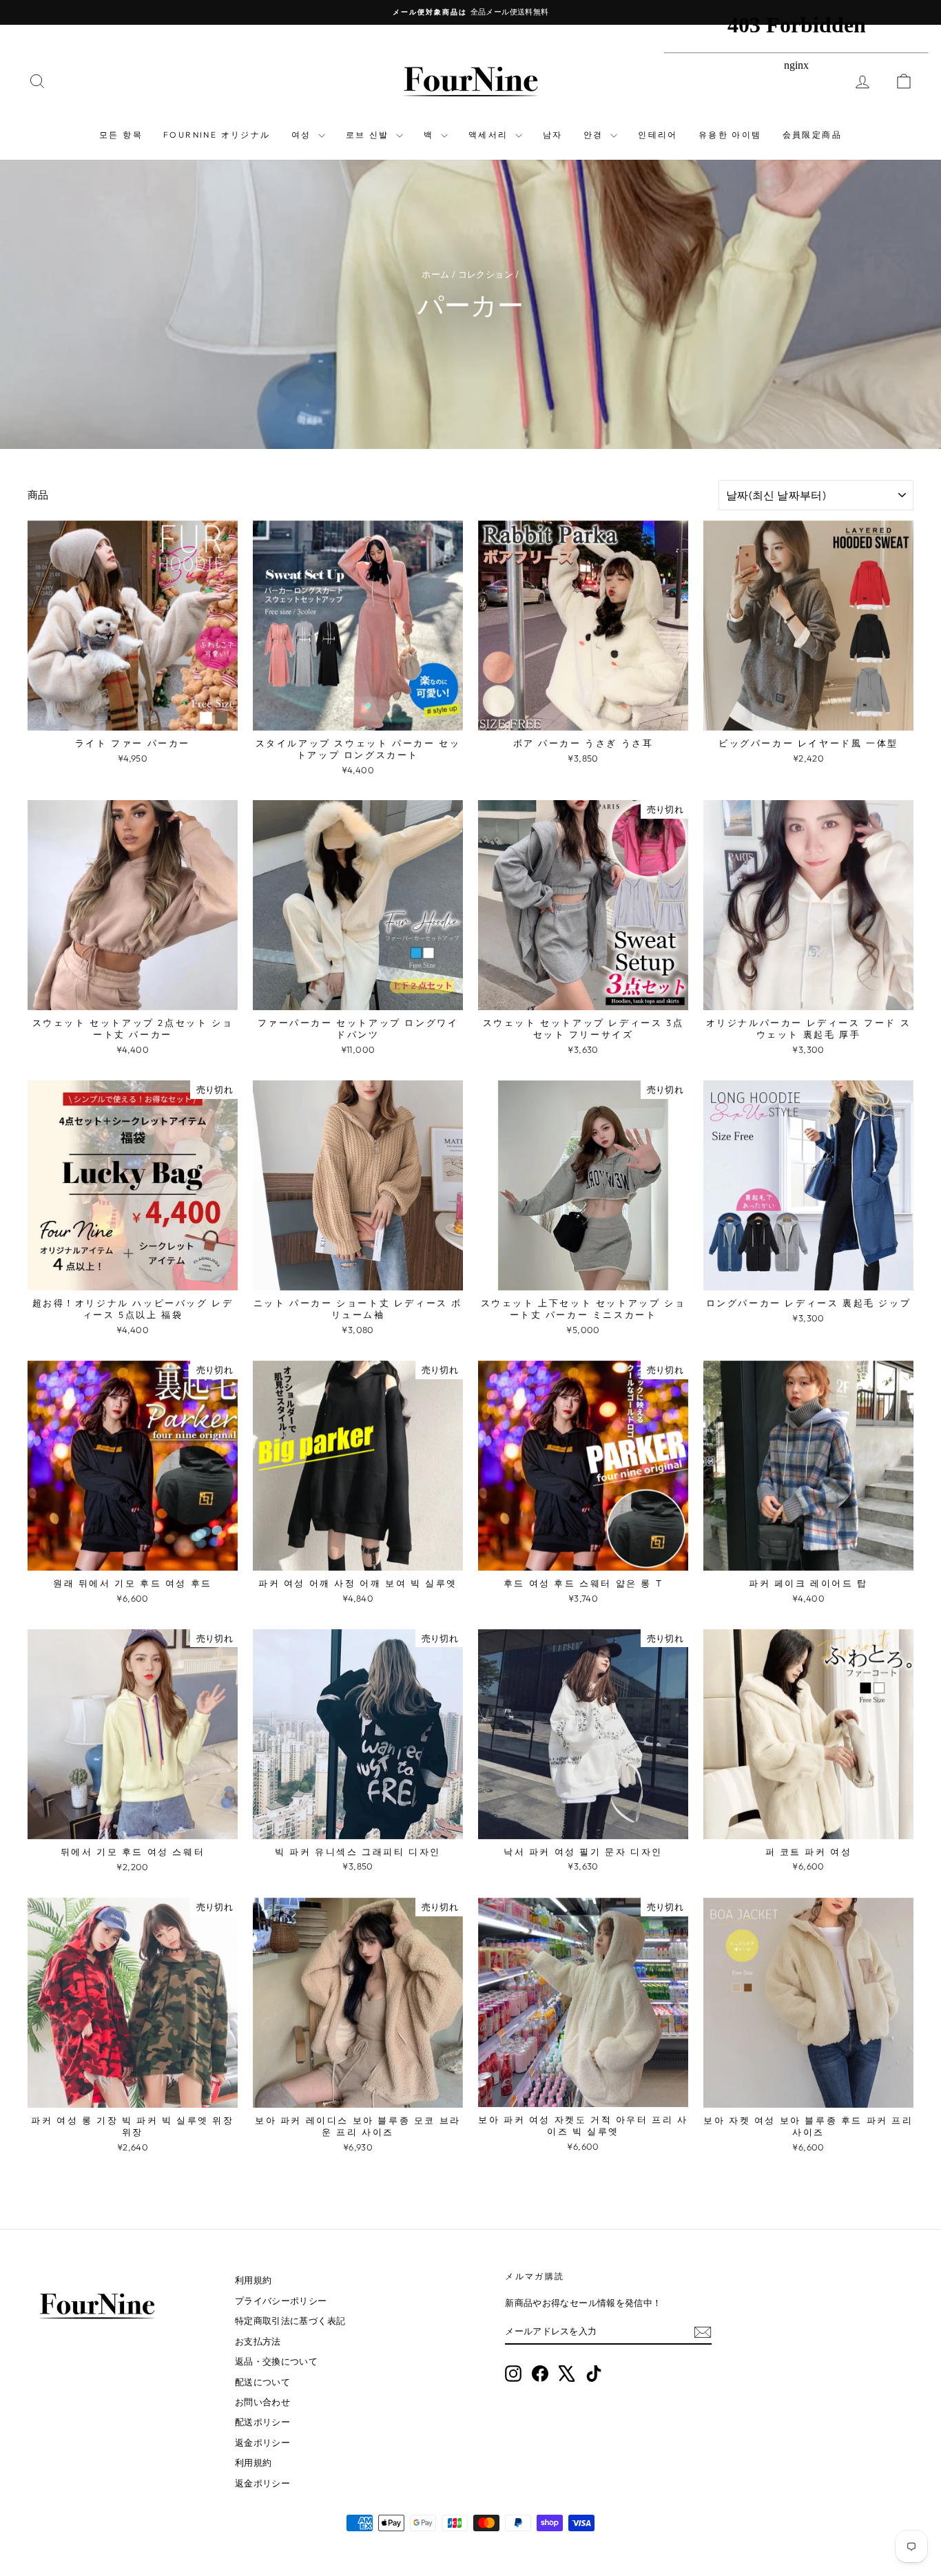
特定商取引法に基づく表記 (290, 2321)
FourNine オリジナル (217, 135)
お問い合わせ (262, 2402)
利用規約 (254, 2280)
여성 (303, 135)
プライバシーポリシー (281, 2301)
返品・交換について (276, 2361)
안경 (595, 135)
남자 (553, 135)
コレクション (486, 274)
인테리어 (658, 135)
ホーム (435, 274)
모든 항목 (121, 135)
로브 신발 (369, 135)
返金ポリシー (262, 2442)
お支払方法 (258, 2341)
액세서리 (490, 135)
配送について (262, 2382)
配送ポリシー (262, 2422)
